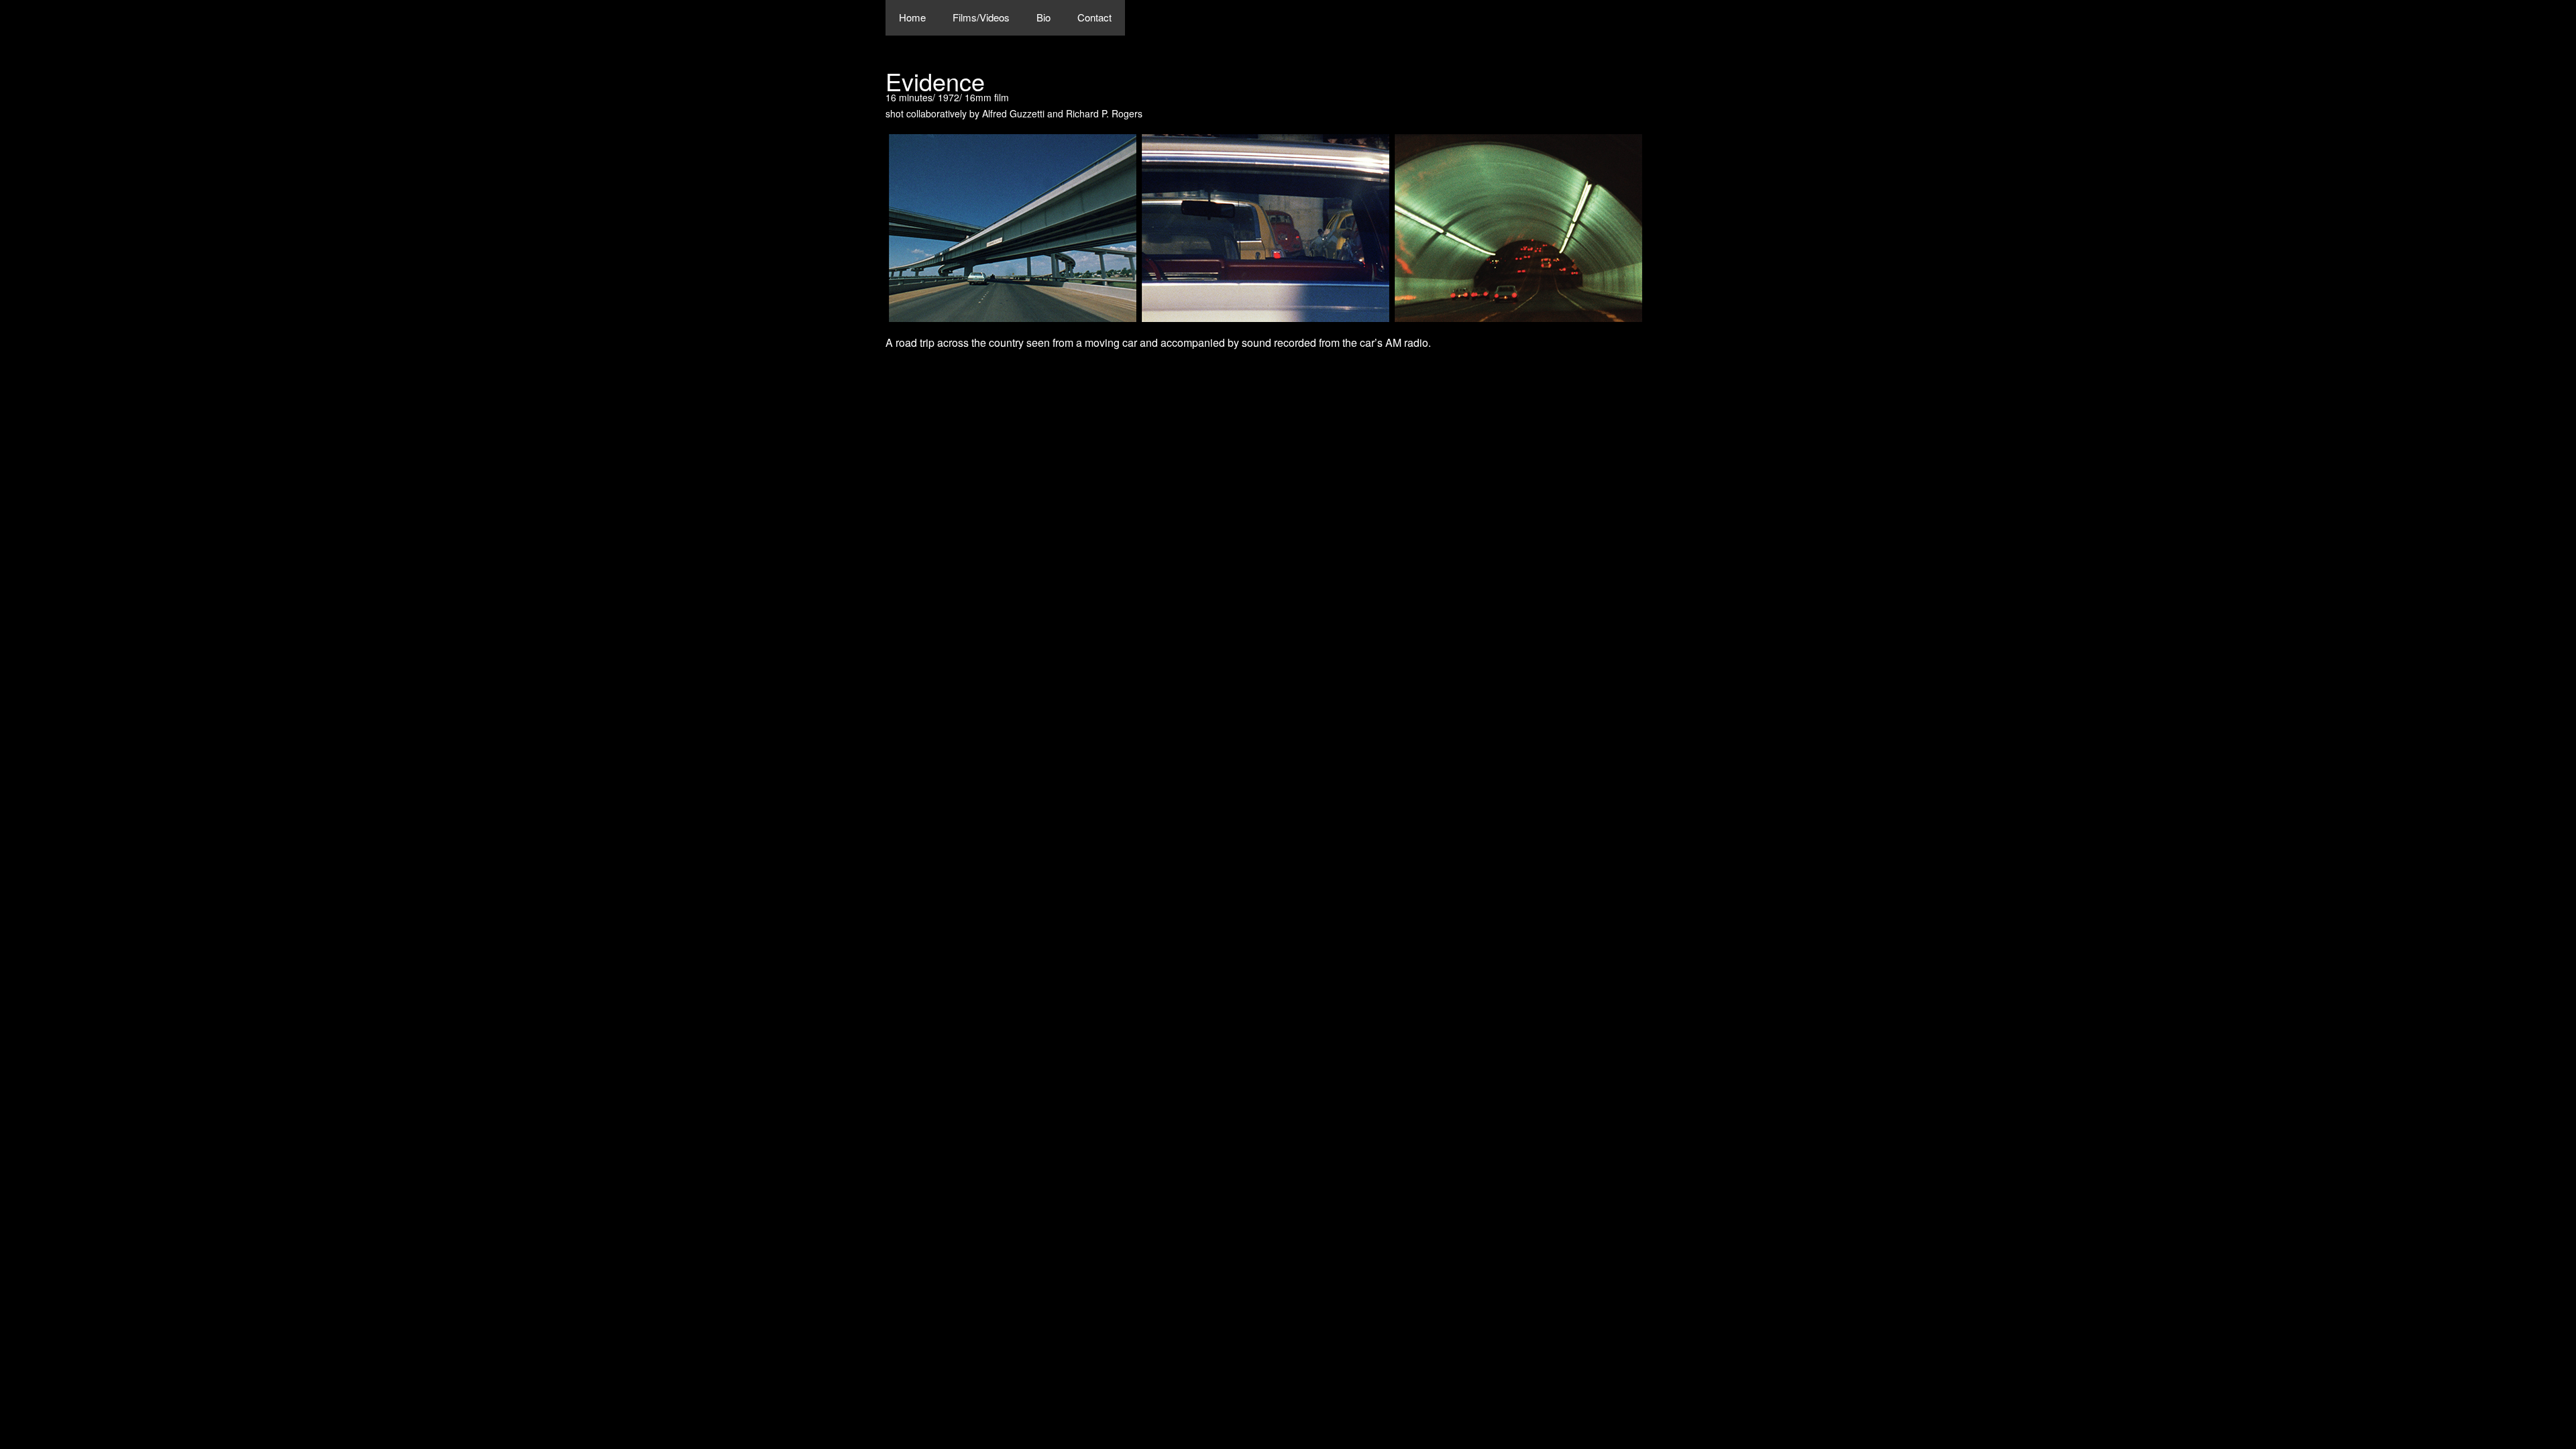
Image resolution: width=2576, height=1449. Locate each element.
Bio (1043, 17)
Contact (1094, 17)
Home (912, 17)
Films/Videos (981, 17)
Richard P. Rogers (1104, 113)
